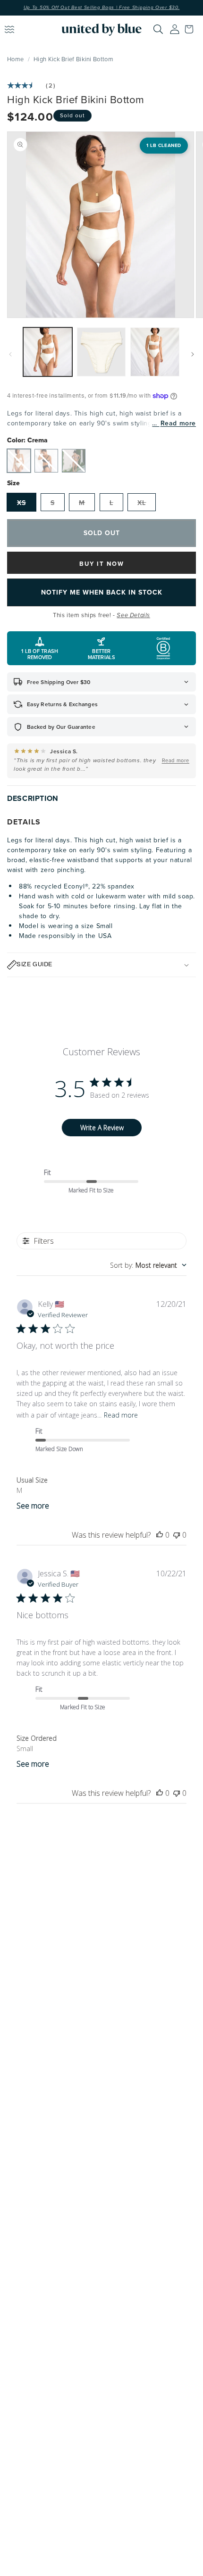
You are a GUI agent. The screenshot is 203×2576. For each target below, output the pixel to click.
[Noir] (46, 461)
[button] (191, 29)
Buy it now (102, 564)
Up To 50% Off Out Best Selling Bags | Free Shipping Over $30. (102, 8)
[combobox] (148, 1265)
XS (21, 503)
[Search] (158, 29)
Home (15, 59)
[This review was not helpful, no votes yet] (177, 1535)
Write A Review (102, 1128)
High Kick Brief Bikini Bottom (73, 59)
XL (142, 503)
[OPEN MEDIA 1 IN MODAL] (101, 225)
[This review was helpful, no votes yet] (160, 1535)
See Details (133, 615)
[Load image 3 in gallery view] (155, 352)
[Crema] (19, 461)
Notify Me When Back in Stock (102, 592)
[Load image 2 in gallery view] (101, 352)
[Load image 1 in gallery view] (48, 352)
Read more (178, 423)
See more (33, 1506)
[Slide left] (10, 354)
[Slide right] (193, 354)
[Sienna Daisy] (74, 461)
